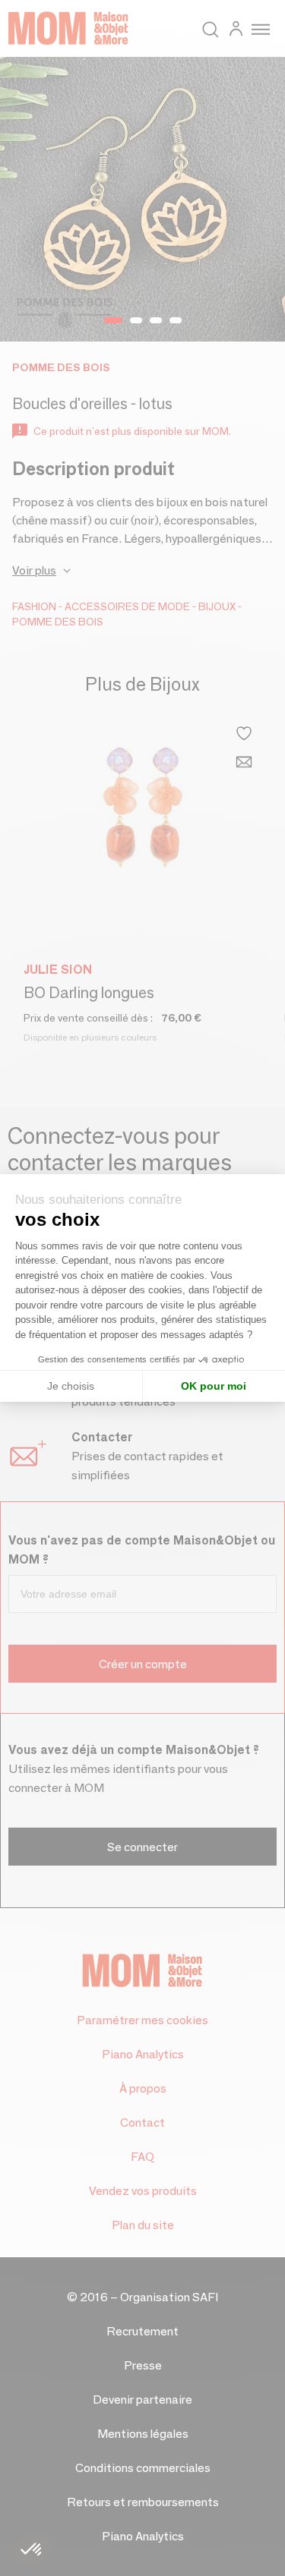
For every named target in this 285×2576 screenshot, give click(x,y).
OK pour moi (214, 1386)
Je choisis (71, 1386)
